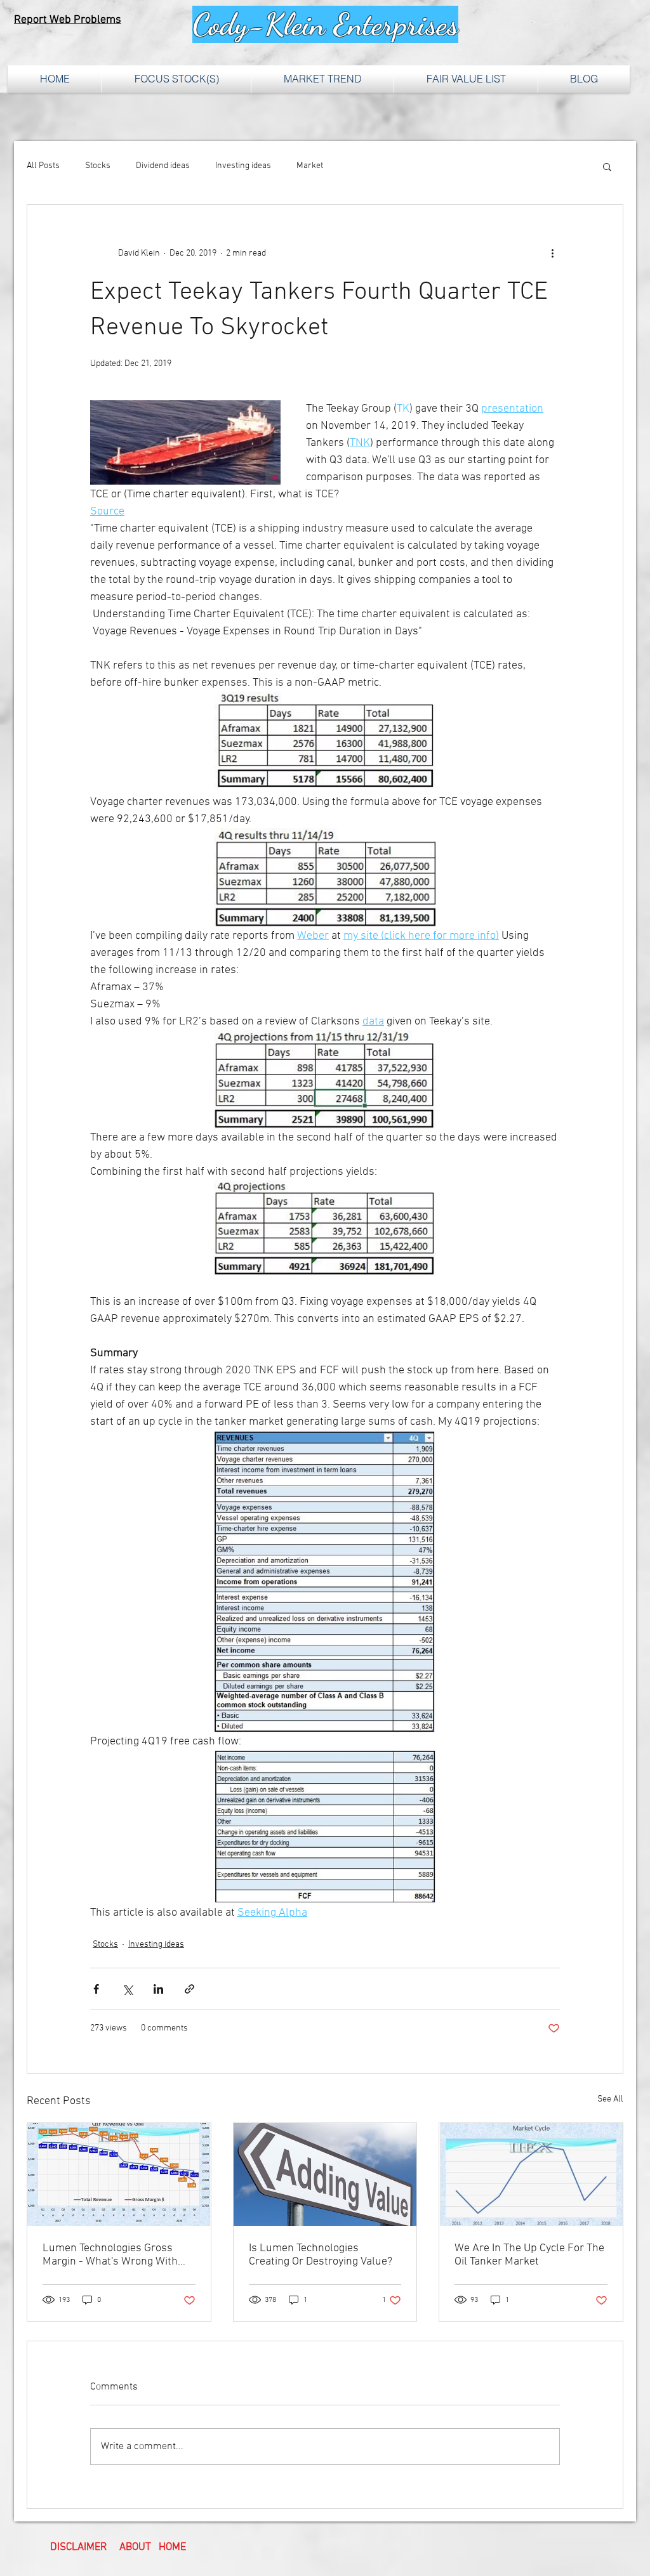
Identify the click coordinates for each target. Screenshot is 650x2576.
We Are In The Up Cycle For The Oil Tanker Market (529, 2255)
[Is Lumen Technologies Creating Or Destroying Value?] (325, 2174)
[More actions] (552, 253)
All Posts (43, 166)
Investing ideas (243, 166)
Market (310, 166)
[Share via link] (189, 1989)
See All (610, 2099)
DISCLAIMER (78, 2547)
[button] (607, 166)
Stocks (98, 166)
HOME (172, 2547)
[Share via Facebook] (96, 1989)
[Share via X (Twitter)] (127, 1989)
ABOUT (135, 2547)
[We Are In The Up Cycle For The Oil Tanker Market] (531, 2174)
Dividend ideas (163, 166)
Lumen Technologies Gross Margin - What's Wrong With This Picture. (110, 2255)
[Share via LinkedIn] (158, 1989)
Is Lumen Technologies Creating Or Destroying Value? (321, 2255)
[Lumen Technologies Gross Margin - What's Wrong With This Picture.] (119, 2174)
